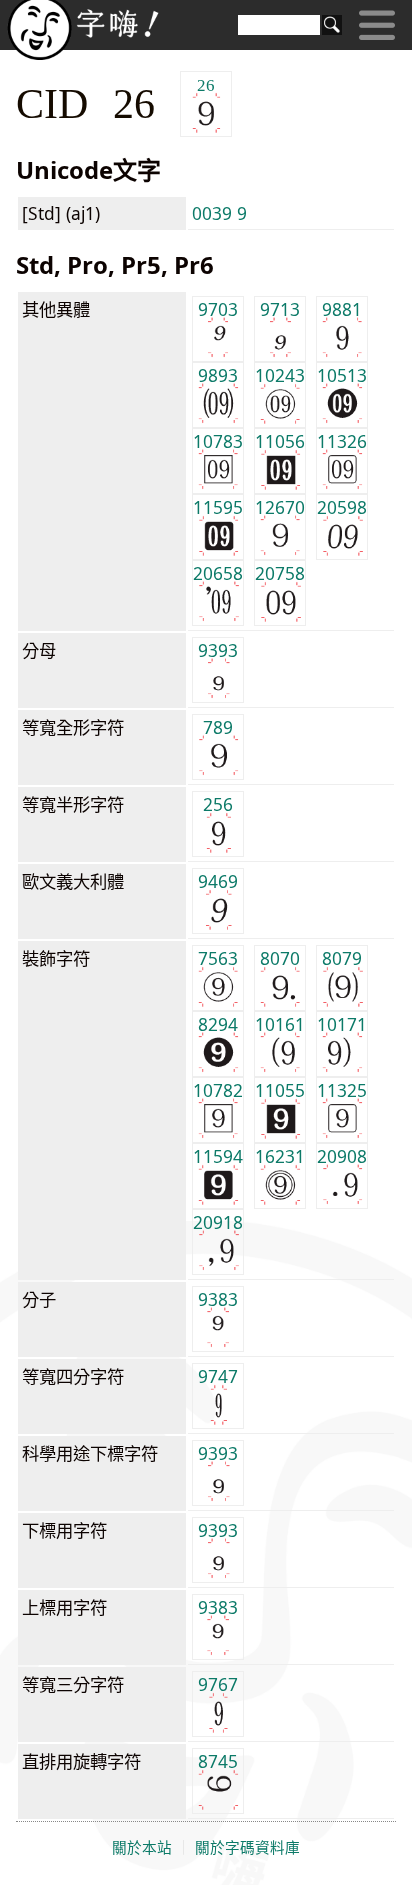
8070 (280, 958)
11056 (280, 441)
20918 (218, 1222)
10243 (280, 375)
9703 (218, 309)
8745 (218, 1761)
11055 (280, 1090)
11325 (342, 1090)
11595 (218, 507)
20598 (342, 507)
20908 (342, 1156)
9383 (218, 1299)
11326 (342, 441)
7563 (218, 958)
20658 (218, 573)
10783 (218, 441)
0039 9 (219, 213)
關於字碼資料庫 (247, 1848)
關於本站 (142, 1848)
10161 (280, 1024)
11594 (218, 1156)
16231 (280, 1156)
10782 (218, 1090)
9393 (218, 650)
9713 (280, 309)
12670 (280, 507)
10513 (342, 375)
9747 (218, 1376)
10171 (342, 1024)
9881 (342, 309)
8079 (342, 958)
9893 (218, 375)
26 (206, 84)
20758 (280, 573)
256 (218, 804)
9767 (218, 1684)
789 (218, 727)
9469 (218, 881)
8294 (218, 1024)
